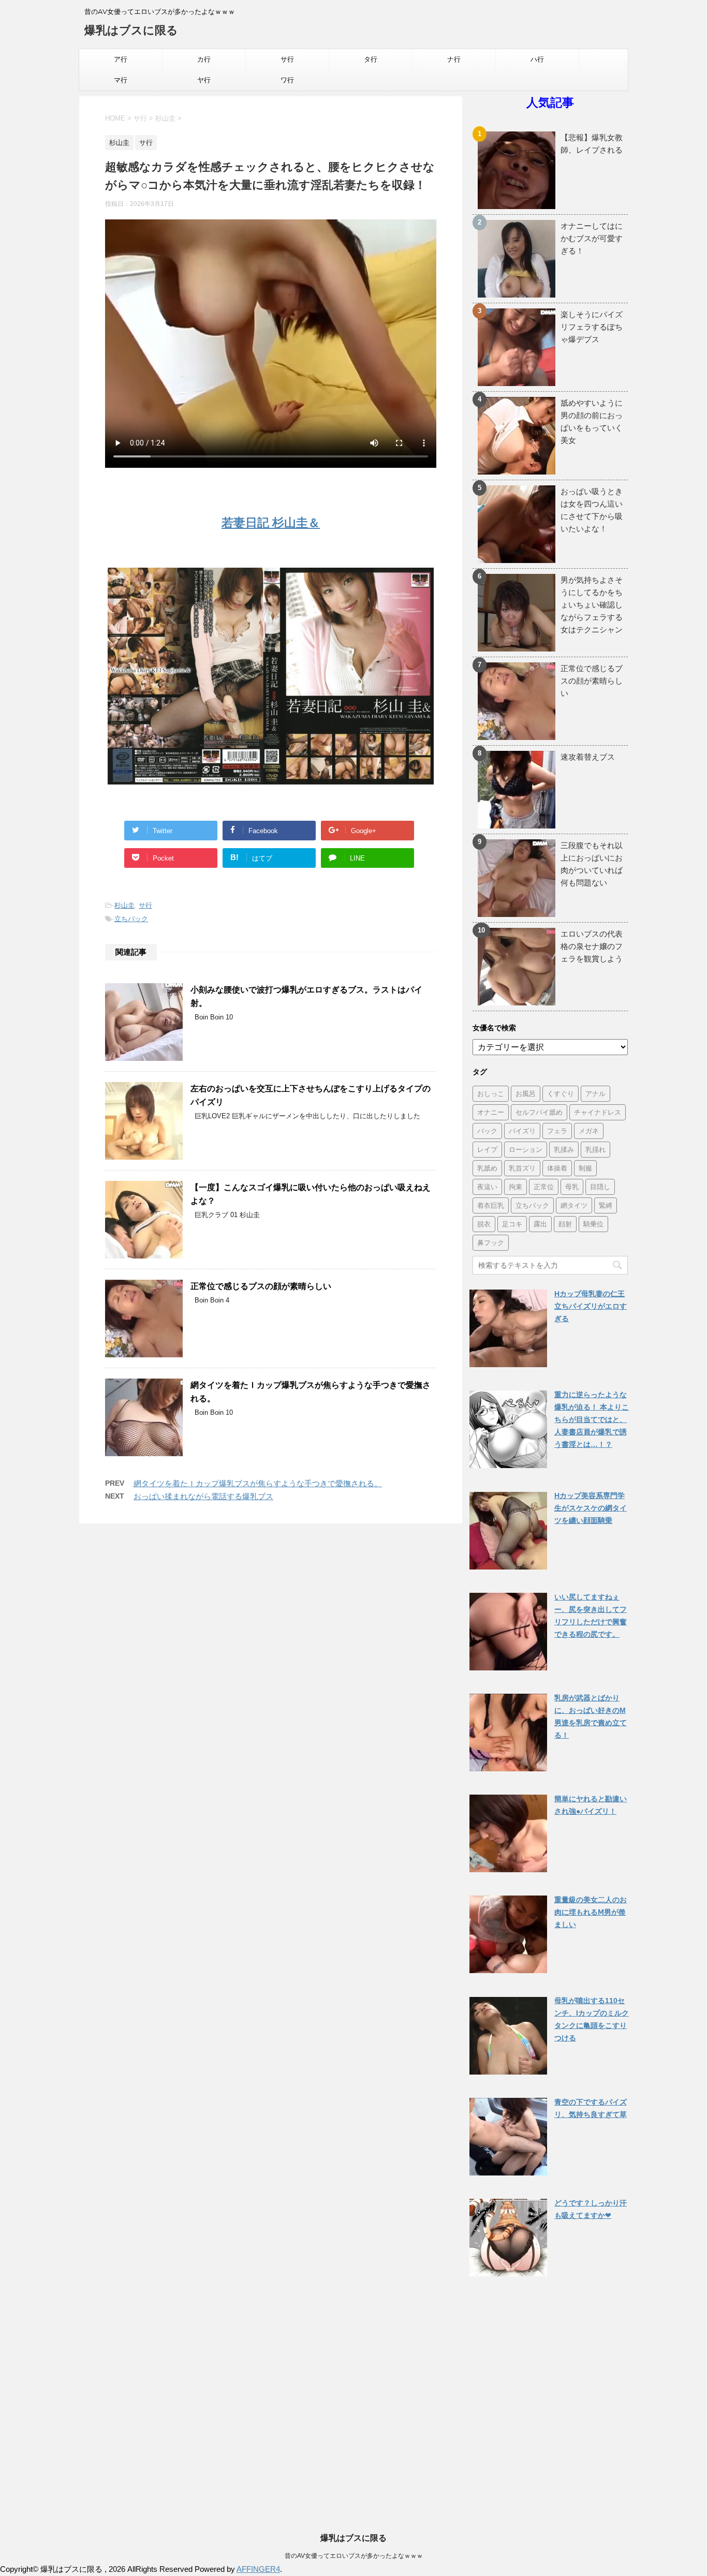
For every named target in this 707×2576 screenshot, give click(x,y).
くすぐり (561, 1093)
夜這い (487, 1187)
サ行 (287, 59)
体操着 (557, 1168)
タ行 (371, 59)
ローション (526, 1149)
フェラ (557, 1131)
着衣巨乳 (491, 1205)
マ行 (121, 80)
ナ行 (454, 59)
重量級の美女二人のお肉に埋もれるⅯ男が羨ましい (591, 1912)
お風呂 (526, 1093)
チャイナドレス (598, 1112)
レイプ (487, 1149)
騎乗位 (593, 1224)
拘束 (515, 1187)
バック (487, 1131)
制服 (585, 1168)
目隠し (600, 1187)
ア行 (121, 59)
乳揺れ (595, 1149)
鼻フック (491, 1242)
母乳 (572, 1187)
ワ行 (287, 80)
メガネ (589, 1131)
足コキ (512, 1224)
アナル (595, 1093)
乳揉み (564, 1149)
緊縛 (606, 1205)
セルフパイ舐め (539, 1112)
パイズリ (522, 1131)
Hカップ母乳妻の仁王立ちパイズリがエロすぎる (591, 1306)
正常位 (544, 1187)
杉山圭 (124, 905)
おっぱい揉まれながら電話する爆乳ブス (203, 1496)
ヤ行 (204, 80)
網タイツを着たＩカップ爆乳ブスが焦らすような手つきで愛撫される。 (258, 1483)
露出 (540, 1224)
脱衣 (484, 1224)
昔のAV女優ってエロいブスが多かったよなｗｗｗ (354, 2556)
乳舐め (487, 1168)
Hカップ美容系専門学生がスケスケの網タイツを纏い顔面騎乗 (591, 1508)
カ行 (204, 59)
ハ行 (537, 59)
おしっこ (491, 1093)
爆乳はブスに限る (131, 30)
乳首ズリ (522, 1168)
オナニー (491, 1112)
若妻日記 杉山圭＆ (271, 523)
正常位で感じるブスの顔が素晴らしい (261, 1286)
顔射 (565, 1224)
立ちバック (131, 919)
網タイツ (574, 1205)
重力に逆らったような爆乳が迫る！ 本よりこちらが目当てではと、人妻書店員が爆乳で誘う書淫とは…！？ (592, 1419)
